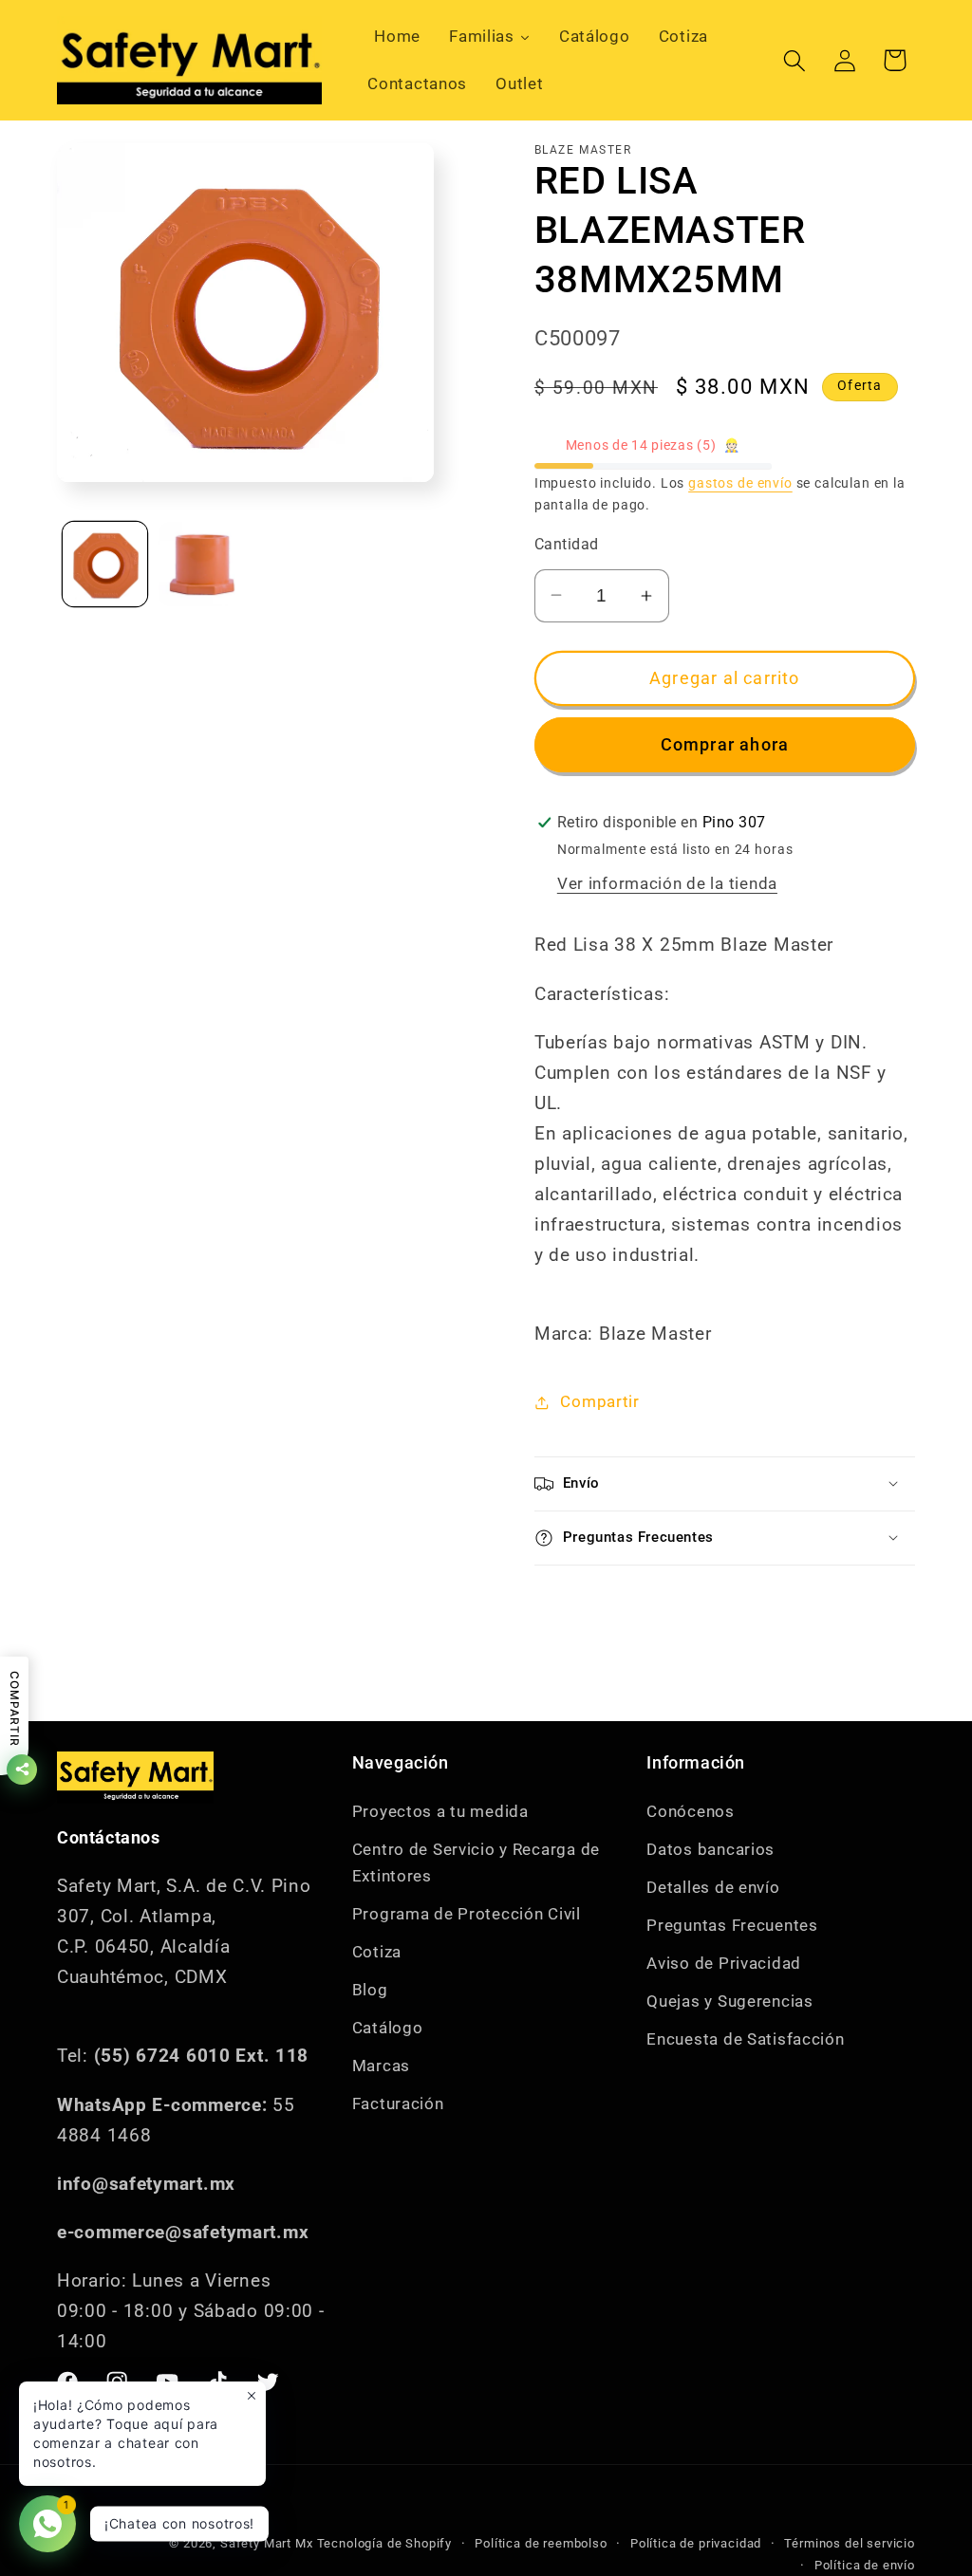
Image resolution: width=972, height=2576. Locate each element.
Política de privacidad (696, 2543)
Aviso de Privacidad (724, 1963)
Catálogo (388, 2028)
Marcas (381, 2066)
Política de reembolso (541, 2543)
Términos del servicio (850, 2543)
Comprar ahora (725, 744)
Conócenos (690, 1811)
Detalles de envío (713, 1887)
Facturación (398, 2103)
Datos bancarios (710, 1849)
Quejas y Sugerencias (729, 2001)
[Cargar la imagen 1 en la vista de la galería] (105, 564)
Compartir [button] (599, 1401)
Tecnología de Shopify (385, 2543)
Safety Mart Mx (267, 2543)
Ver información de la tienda (667, 883)
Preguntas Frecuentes (732, 1925)
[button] (794, 60)
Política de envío (865, 2565)
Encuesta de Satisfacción (745, 2039)
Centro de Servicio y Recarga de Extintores (476, 1863)
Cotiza (377, 1952)
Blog (370, 1990)
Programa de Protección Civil (467, 1914)
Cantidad (567, 545)
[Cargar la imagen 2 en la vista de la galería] (201, 564)
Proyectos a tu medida (440, 1811)
